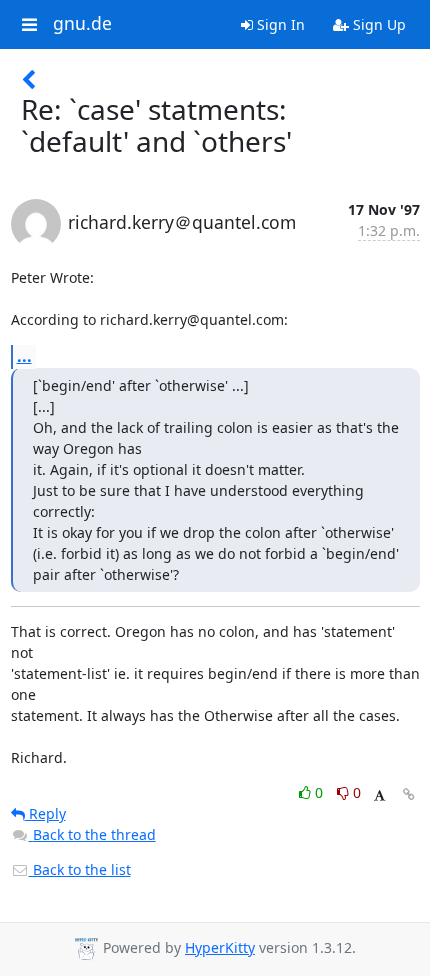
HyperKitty (220, 947)
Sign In (279, 24)
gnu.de (82, 24)
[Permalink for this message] (409, 794)
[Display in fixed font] (379, 795)
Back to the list (80, 869)
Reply (45, 813)
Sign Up (377, 24)
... (24, 356)
